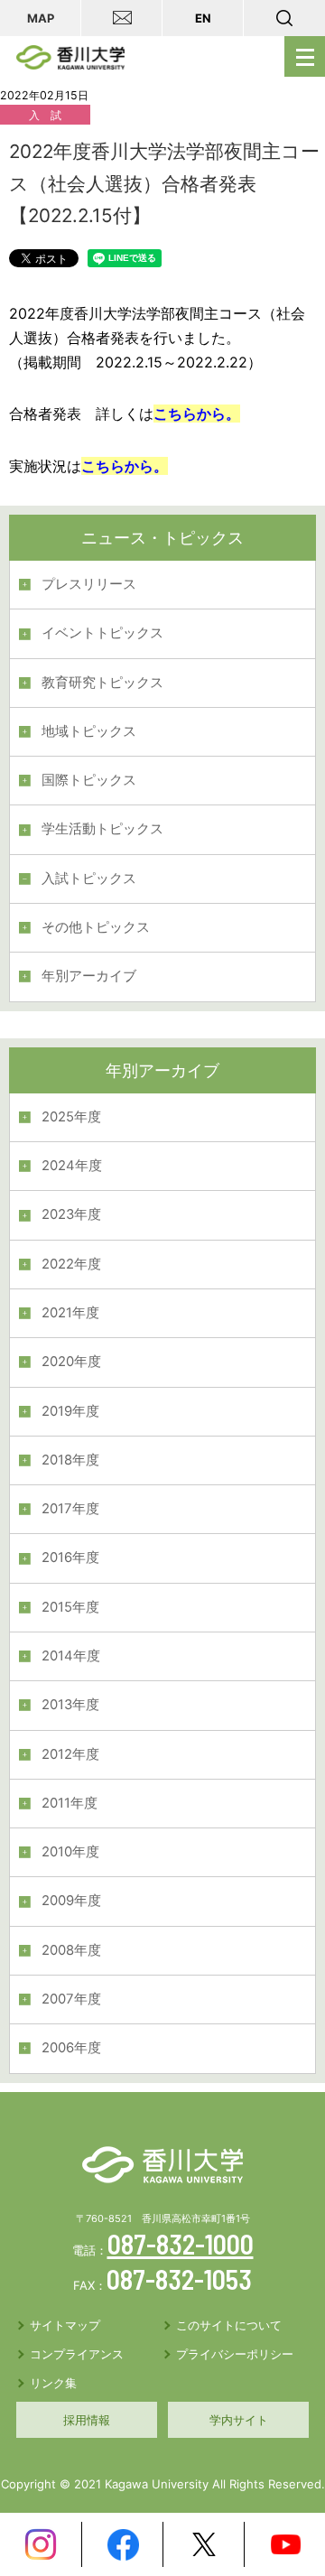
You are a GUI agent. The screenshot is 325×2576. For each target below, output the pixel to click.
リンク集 (53, 2383)
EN (203, 18)
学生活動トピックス (102, 829)
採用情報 (87, 2420)
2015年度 (70, 1607)
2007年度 (71, 1999)
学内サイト (239, 2420)
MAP (41, 18)
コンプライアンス (77, 2354)
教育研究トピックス (102, 683)
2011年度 (70, 1803)
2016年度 (70, 1558)
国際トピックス (89, 780)
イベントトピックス (102, 633)
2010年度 (70, 1852)
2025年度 (71, 1117)
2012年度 (70, 1754)
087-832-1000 (181, 2244)
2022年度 (71, 1264)
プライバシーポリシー (235, 2354)
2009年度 (71, 1901)
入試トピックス (89, 879)
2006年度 (71, 2048)
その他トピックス (96, 927)
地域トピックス (89, 731)
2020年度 (71, 1362)
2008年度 (71, 1950)
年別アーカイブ (89, 976)
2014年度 (71, 1656)
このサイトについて (229, 2325)
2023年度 (71, 1214)
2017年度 (70, 1509)
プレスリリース (89, 584)
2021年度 (70, 1313)
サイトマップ (65, 2325)
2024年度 (72, 1166)
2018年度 (70, 1460)
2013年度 (70, 1705)
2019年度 (70, 1411)
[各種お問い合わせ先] (122, 18)
